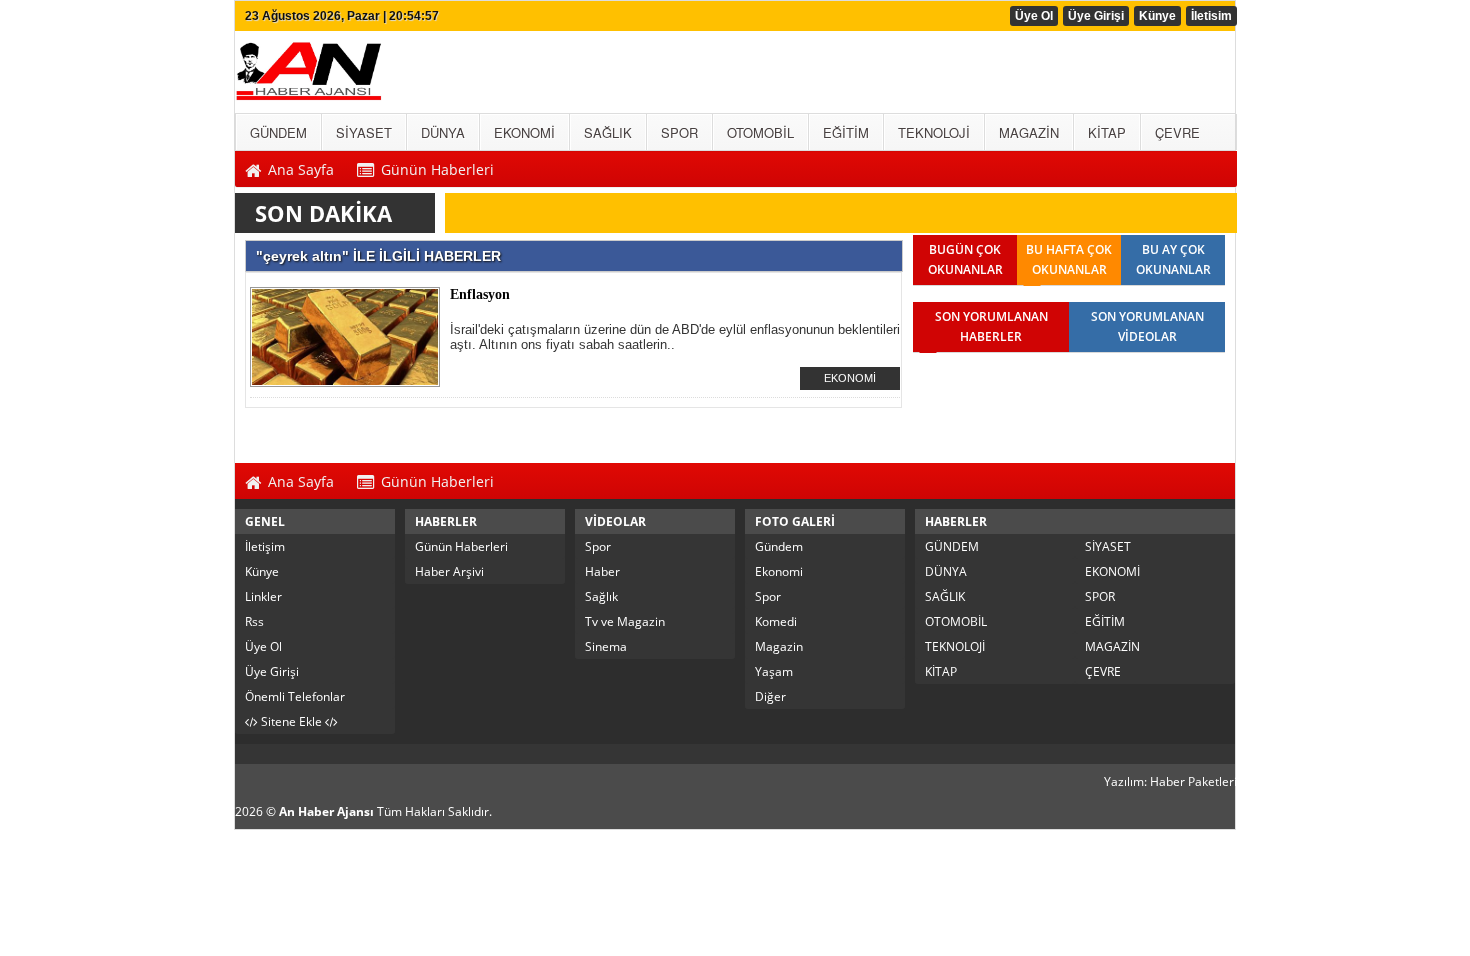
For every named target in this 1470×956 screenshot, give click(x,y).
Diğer (770, 696)
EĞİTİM (1105, 621)
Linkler (263, 596)
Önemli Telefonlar (295, 696)
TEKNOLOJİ (955, 646)
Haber (602, 571)
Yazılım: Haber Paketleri (1170, 781)
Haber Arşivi (449, 571)
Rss (254, 621)
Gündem (779, 546)
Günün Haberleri (461, 546)
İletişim (265, 546)
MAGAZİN (1112, 646)
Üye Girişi (1096, 16)
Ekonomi (779, 571)
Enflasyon (480, 294)
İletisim (1211, 16)
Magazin (779, 646)
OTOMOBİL (956, 621)
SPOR (1100, 596)
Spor (598, 546)
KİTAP (941, 671)
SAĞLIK (945, 596)
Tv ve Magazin (625, 621)
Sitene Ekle (291, 721)
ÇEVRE (1103, 671)
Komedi (776, 621)
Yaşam (774, 671)
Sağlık (601, 596)
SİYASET (1108, 546)
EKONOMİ (850, 378)
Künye (1157, 16)
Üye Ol (1034, 16)
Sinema (606, 646)
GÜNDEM (952, 546)
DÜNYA (946, 571)
